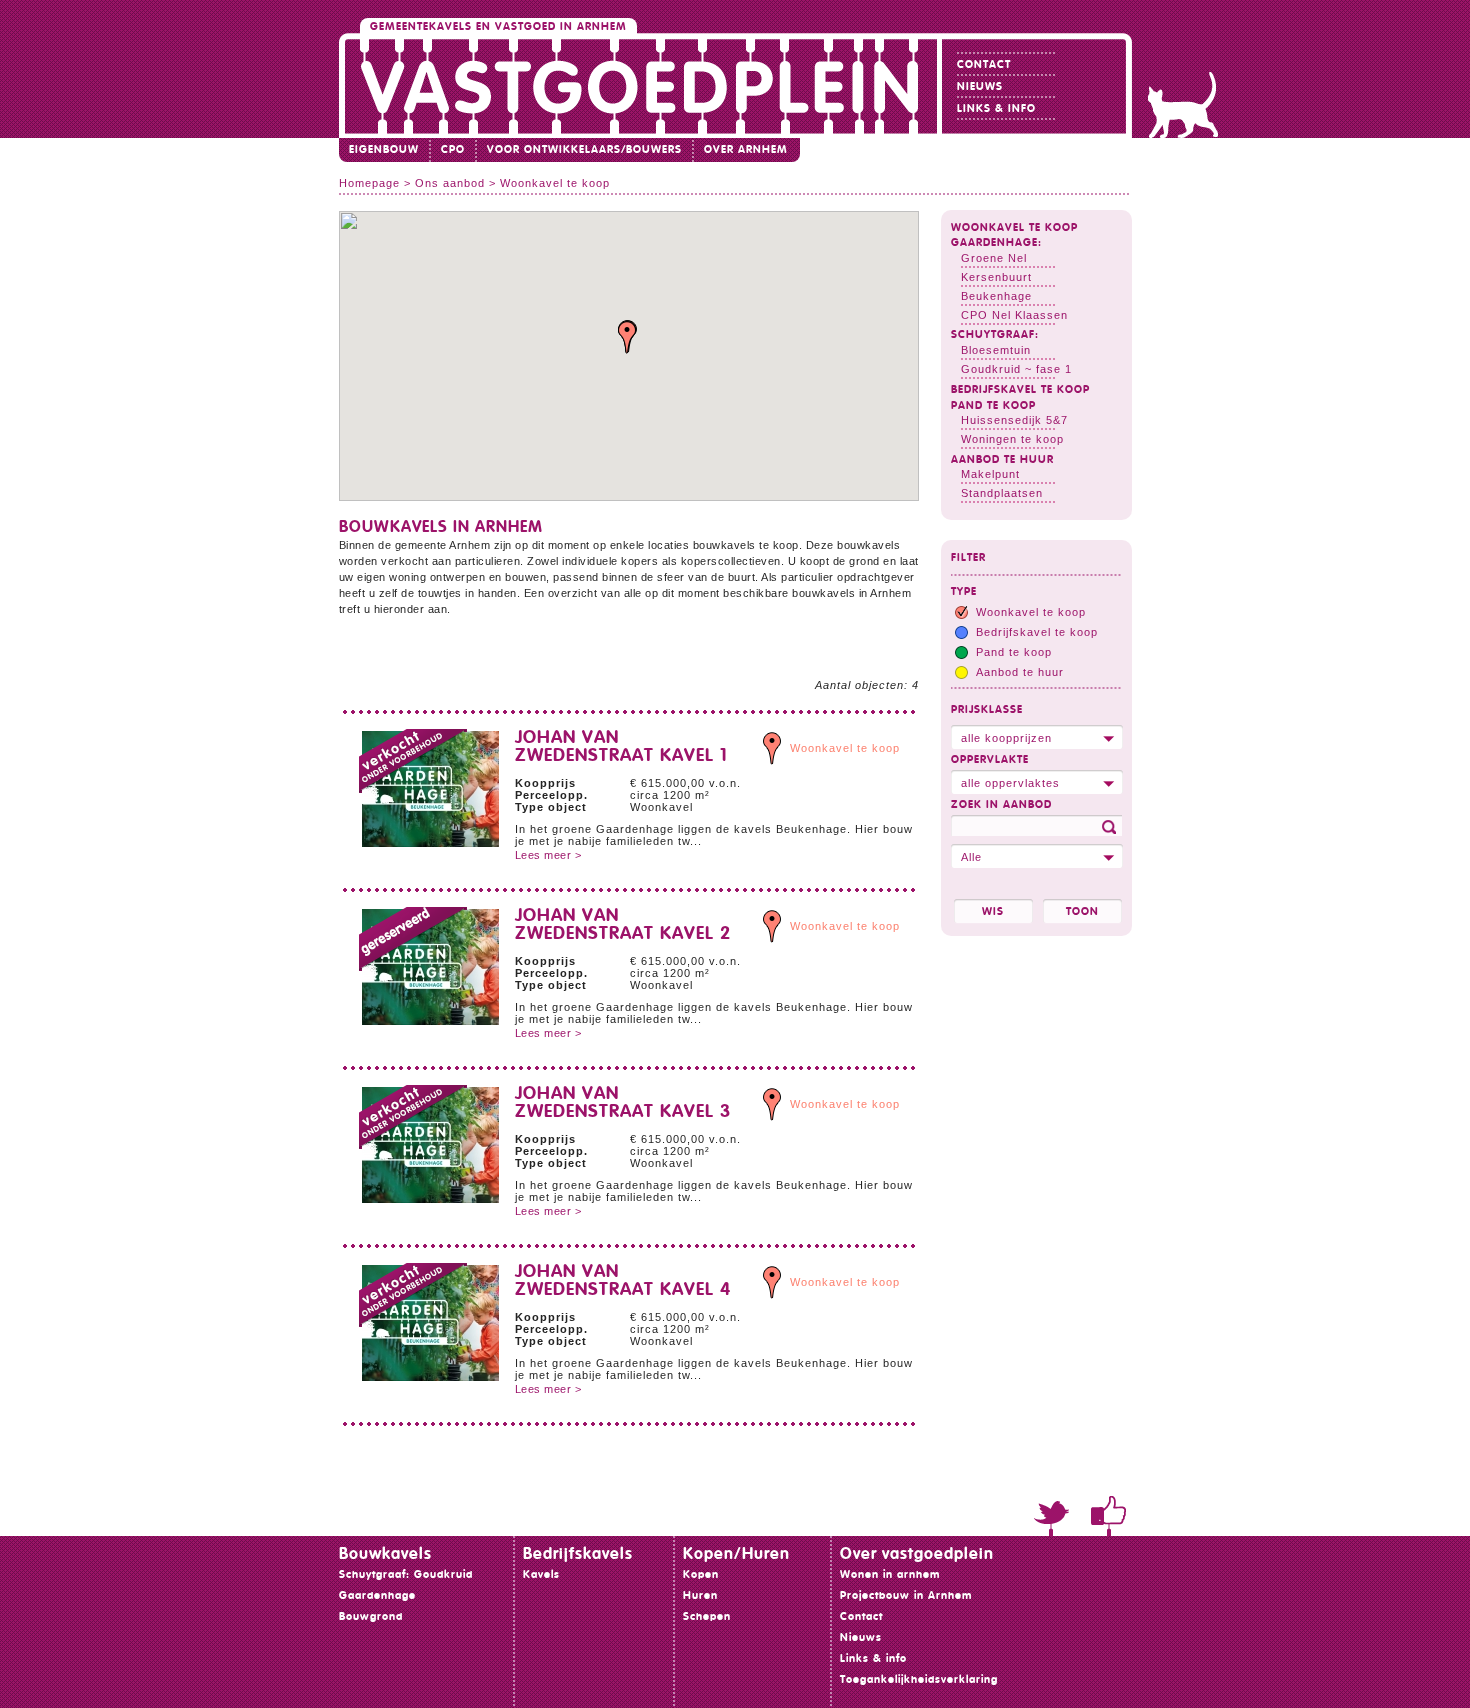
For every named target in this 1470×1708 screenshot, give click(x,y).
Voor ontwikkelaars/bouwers (584, 149)
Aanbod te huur (1002, 459)
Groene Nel (994, 258)
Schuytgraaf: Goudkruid (406, 1574)
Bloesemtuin (996, 350)
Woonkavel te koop (1014, 227)
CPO (453, 149)
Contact (984, 64)
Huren (700, 1595)
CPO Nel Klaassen (1014, 315)
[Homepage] (641, 85)
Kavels (541, 1574)
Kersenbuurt (996, 277)
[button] (627, 337)
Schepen (707, 1616)
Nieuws (980, 86)
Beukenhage (996, 296)
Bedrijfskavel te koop (1020, 389)
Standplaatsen (1002, 493)
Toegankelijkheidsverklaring (919, 1679)
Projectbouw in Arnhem (906, 1595)
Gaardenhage (377, 1595)
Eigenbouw (384, 149)
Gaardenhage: (996, 242)
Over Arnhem (746, 149)
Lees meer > (548, 855)
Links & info (996, 108)
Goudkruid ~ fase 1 (1016, 369)
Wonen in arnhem (890, 1574)
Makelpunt (990, 474)
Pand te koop (993, 405)
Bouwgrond (371, 1616)
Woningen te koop (1012, 439)
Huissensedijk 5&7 (1014, 420)
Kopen (701, 1574)
